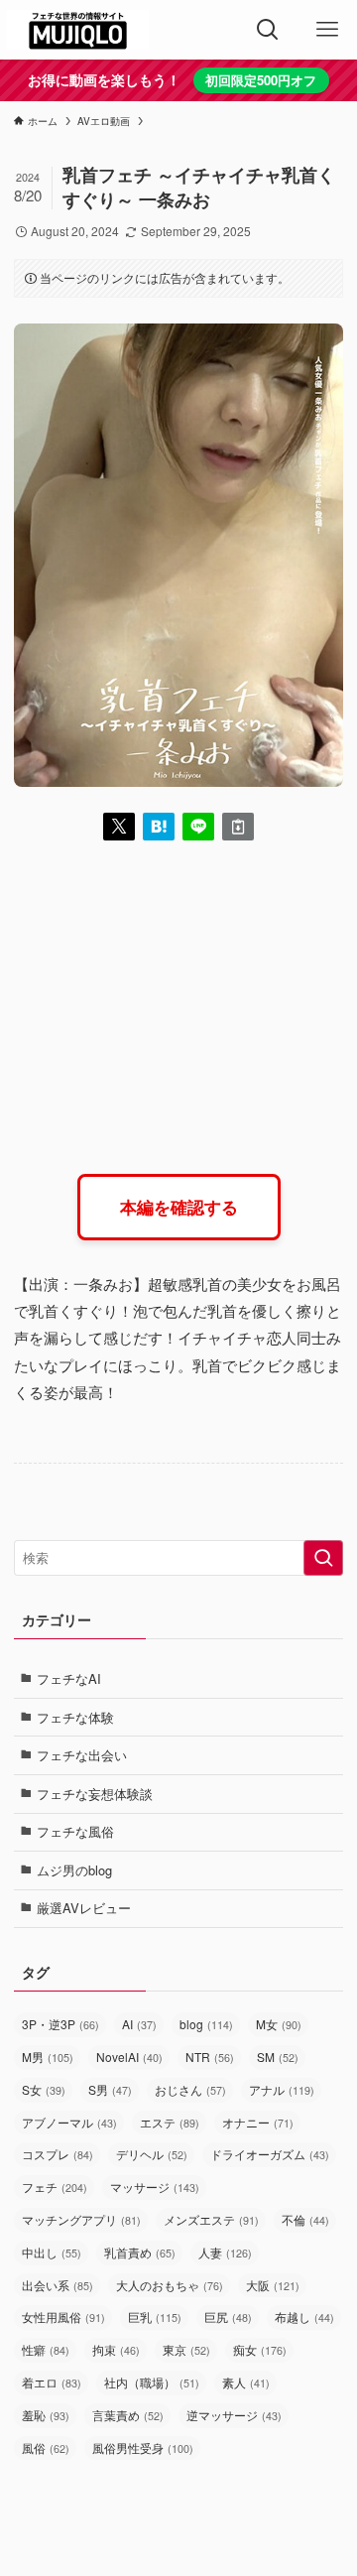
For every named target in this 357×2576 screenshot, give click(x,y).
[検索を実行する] (323, 1558)
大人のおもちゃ (170, 2285)
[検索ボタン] (268, 30)
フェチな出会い (82, 1755)
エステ (170, 2122)
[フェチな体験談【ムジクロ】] (78, 30)
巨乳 (155, 2317)
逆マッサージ (234, 2415)
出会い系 (58, 2285)
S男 (110, 2089)
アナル (282, 2089)
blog (206, 2024)
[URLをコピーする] (238, 827)
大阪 (273, 2285)
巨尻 (228, 2317)
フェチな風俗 (75, 1831)
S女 (44, 2089)
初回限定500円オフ (261, 80)
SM (278, 2057)
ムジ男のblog (74, 1870)
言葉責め (128, 2415)
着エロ (52, 2382)
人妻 (225, 2252)
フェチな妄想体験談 (95, 1794)
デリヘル (152, 2154)
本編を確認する (179, 1207)
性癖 (46, 2349)
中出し (52, 2252)
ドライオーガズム (270, 2154)
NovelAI (129, 2057)
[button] (119, 827)
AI (139, 2024)
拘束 (116, 2349)
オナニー (258, 2122)
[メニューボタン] (327, 30)
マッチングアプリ (81, 2219)
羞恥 (46, 2415)
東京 (186, 2349)
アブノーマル (69, 2122)
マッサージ (155, 2187)
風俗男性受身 (143, 2447)
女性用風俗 (63, 2317)
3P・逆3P (60, 2024)
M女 (279, 2024)
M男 (48, 2057)
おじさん (190, 2089)
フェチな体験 (75, 1717)
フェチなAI (69, 1678)
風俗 (46, 2447)
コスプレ (58, 2154)
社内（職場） (152, 2382)
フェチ (55, 2187)
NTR (210, 2057)
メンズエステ (211, 2219)
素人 (246, 2382)
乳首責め (140, 2252)
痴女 (260, 2349)
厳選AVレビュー (84, 1908)
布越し (304, 2317)
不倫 (305, 2219)
